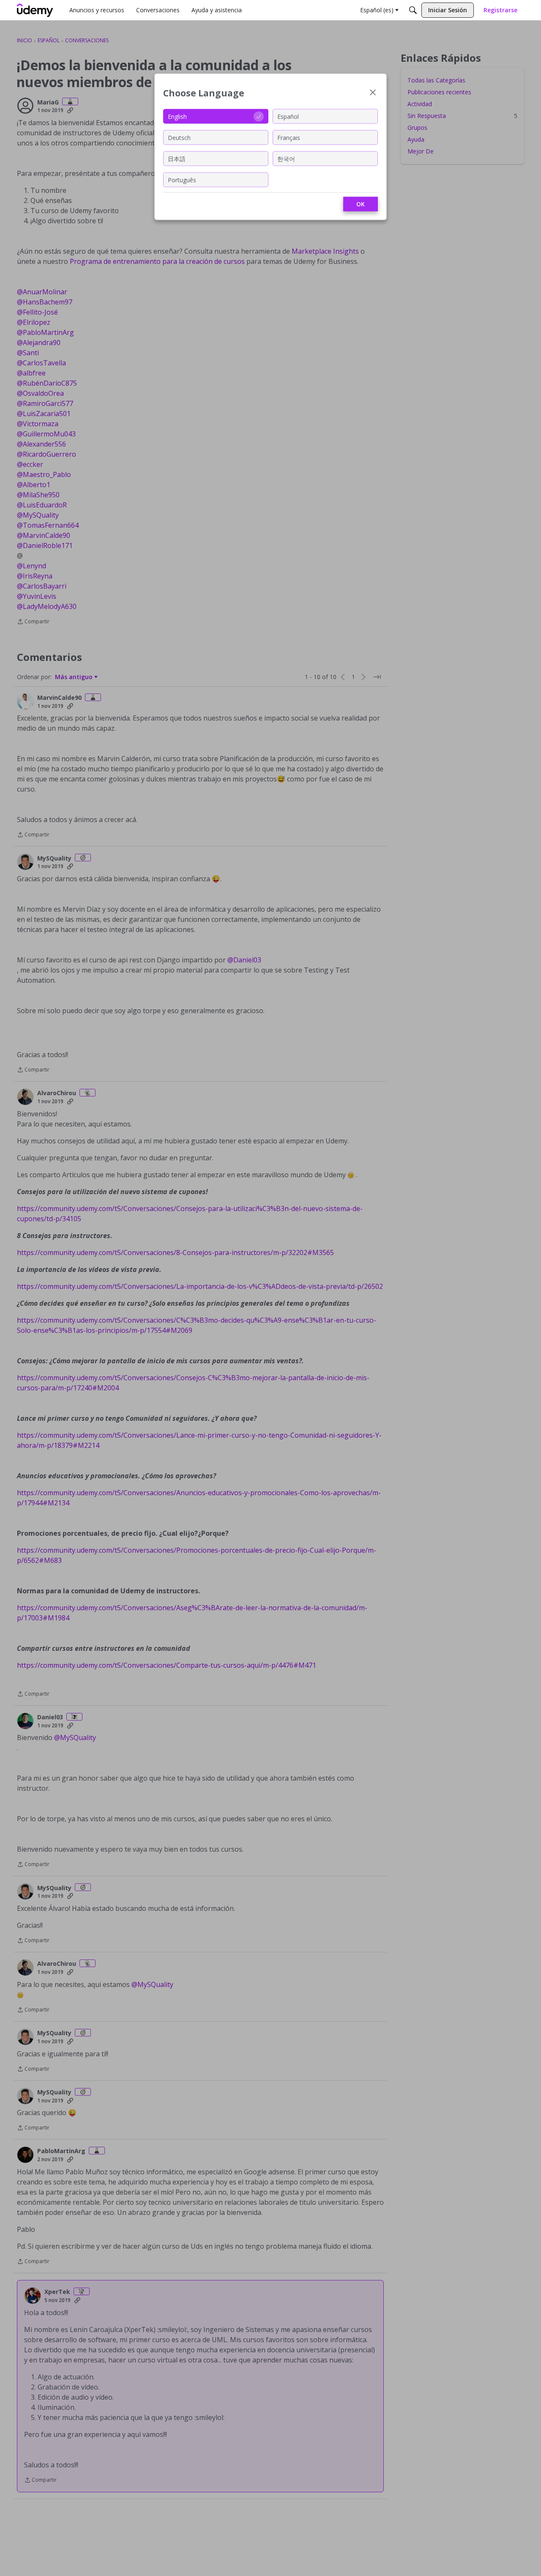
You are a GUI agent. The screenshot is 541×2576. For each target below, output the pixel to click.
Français (289, 137)
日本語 (177, 158)
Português (182, 179)
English (177, 116)
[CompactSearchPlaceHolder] (413, 10)
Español (288, 116)
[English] (35, 10)
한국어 (286, 158)
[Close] (373, 93)
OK (361, 204)
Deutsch (179, 137)
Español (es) (377, 10)
